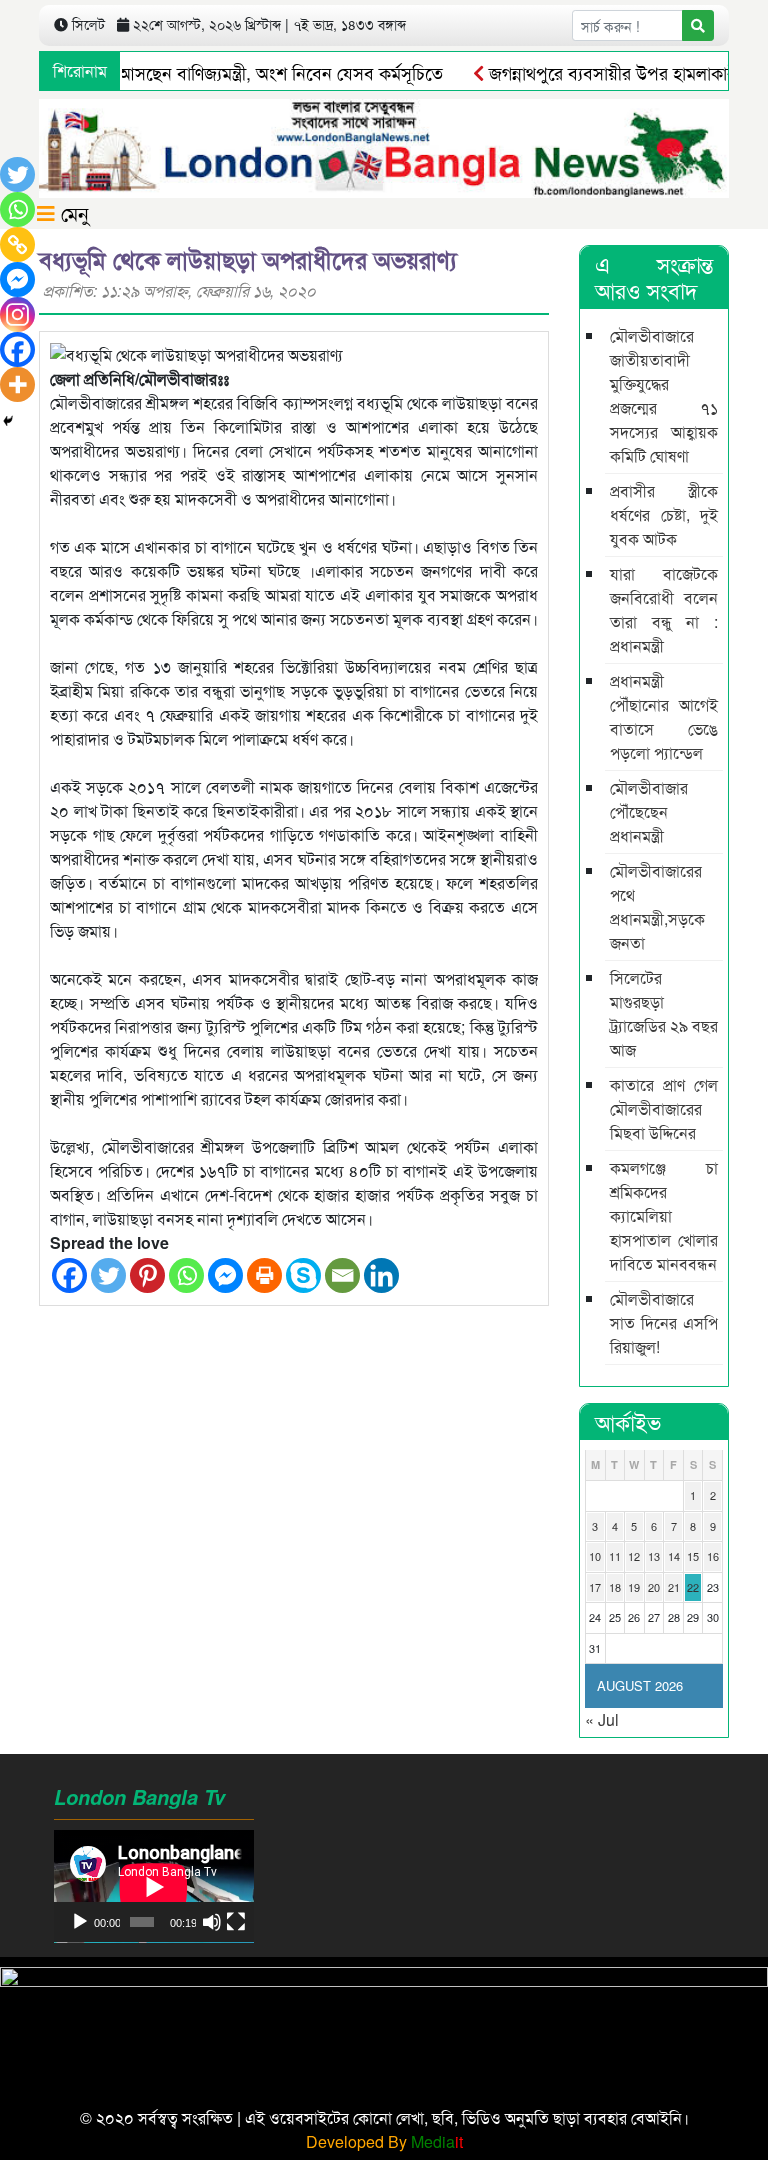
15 (693, 1556)
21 (674, 1587)
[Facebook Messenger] (225, 1275)
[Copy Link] (17, 244)
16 (713, 1556)
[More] (17, 384)
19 (634, 1587)
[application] (154, 1886)
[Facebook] (69, 1275)
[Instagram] (17, 314)
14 (674, 1556)
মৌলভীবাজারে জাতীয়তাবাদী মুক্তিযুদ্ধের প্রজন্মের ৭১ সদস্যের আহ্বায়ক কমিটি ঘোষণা (664, 395)
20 (654, 1587)
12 (634, 1556)
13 (654, 1556)
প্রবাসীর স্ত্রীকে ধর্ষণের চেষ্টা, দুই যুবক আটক (664, 514)
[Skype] (303, 1275)
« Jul (602, 1719)
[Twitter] (108, 1275)
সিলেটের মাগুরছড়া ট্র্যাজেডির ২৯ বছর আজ (664, 1013)
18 (615, 1587)
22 (693, 1587)
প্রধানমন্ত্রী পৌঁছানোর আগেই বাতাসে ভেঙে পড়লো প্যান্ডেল (664, 716)
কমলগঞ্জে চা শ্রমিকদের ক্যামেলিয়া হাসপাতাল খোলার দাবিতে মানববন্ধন (664, 1215)
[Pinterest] (147, 1275)
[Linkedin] (381, 1275)
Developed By (384, 2141)
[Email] (342, 1275)
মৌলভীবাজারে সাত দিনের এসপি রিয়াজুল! (664, 1322)
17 (595, 1587)
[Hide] (8, 421)
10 (595, 1556)
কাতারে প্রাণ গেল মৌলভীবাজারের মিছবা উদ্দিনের (664, 1108)
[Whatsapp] (186, 1275)
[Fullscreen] (236, 1922)
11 (615, 1556)
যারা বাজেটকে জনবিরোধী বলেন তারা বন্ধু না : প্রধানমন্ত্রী (664, 609)
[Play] (80, 1922)
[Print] (264, 1275)
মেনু (72, 212)
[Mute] (212, 1922)
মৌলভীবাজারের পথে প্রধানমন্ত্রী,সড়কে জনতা (657, 906)
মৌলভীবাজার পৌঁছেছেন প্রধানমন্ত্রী (649, 811)
